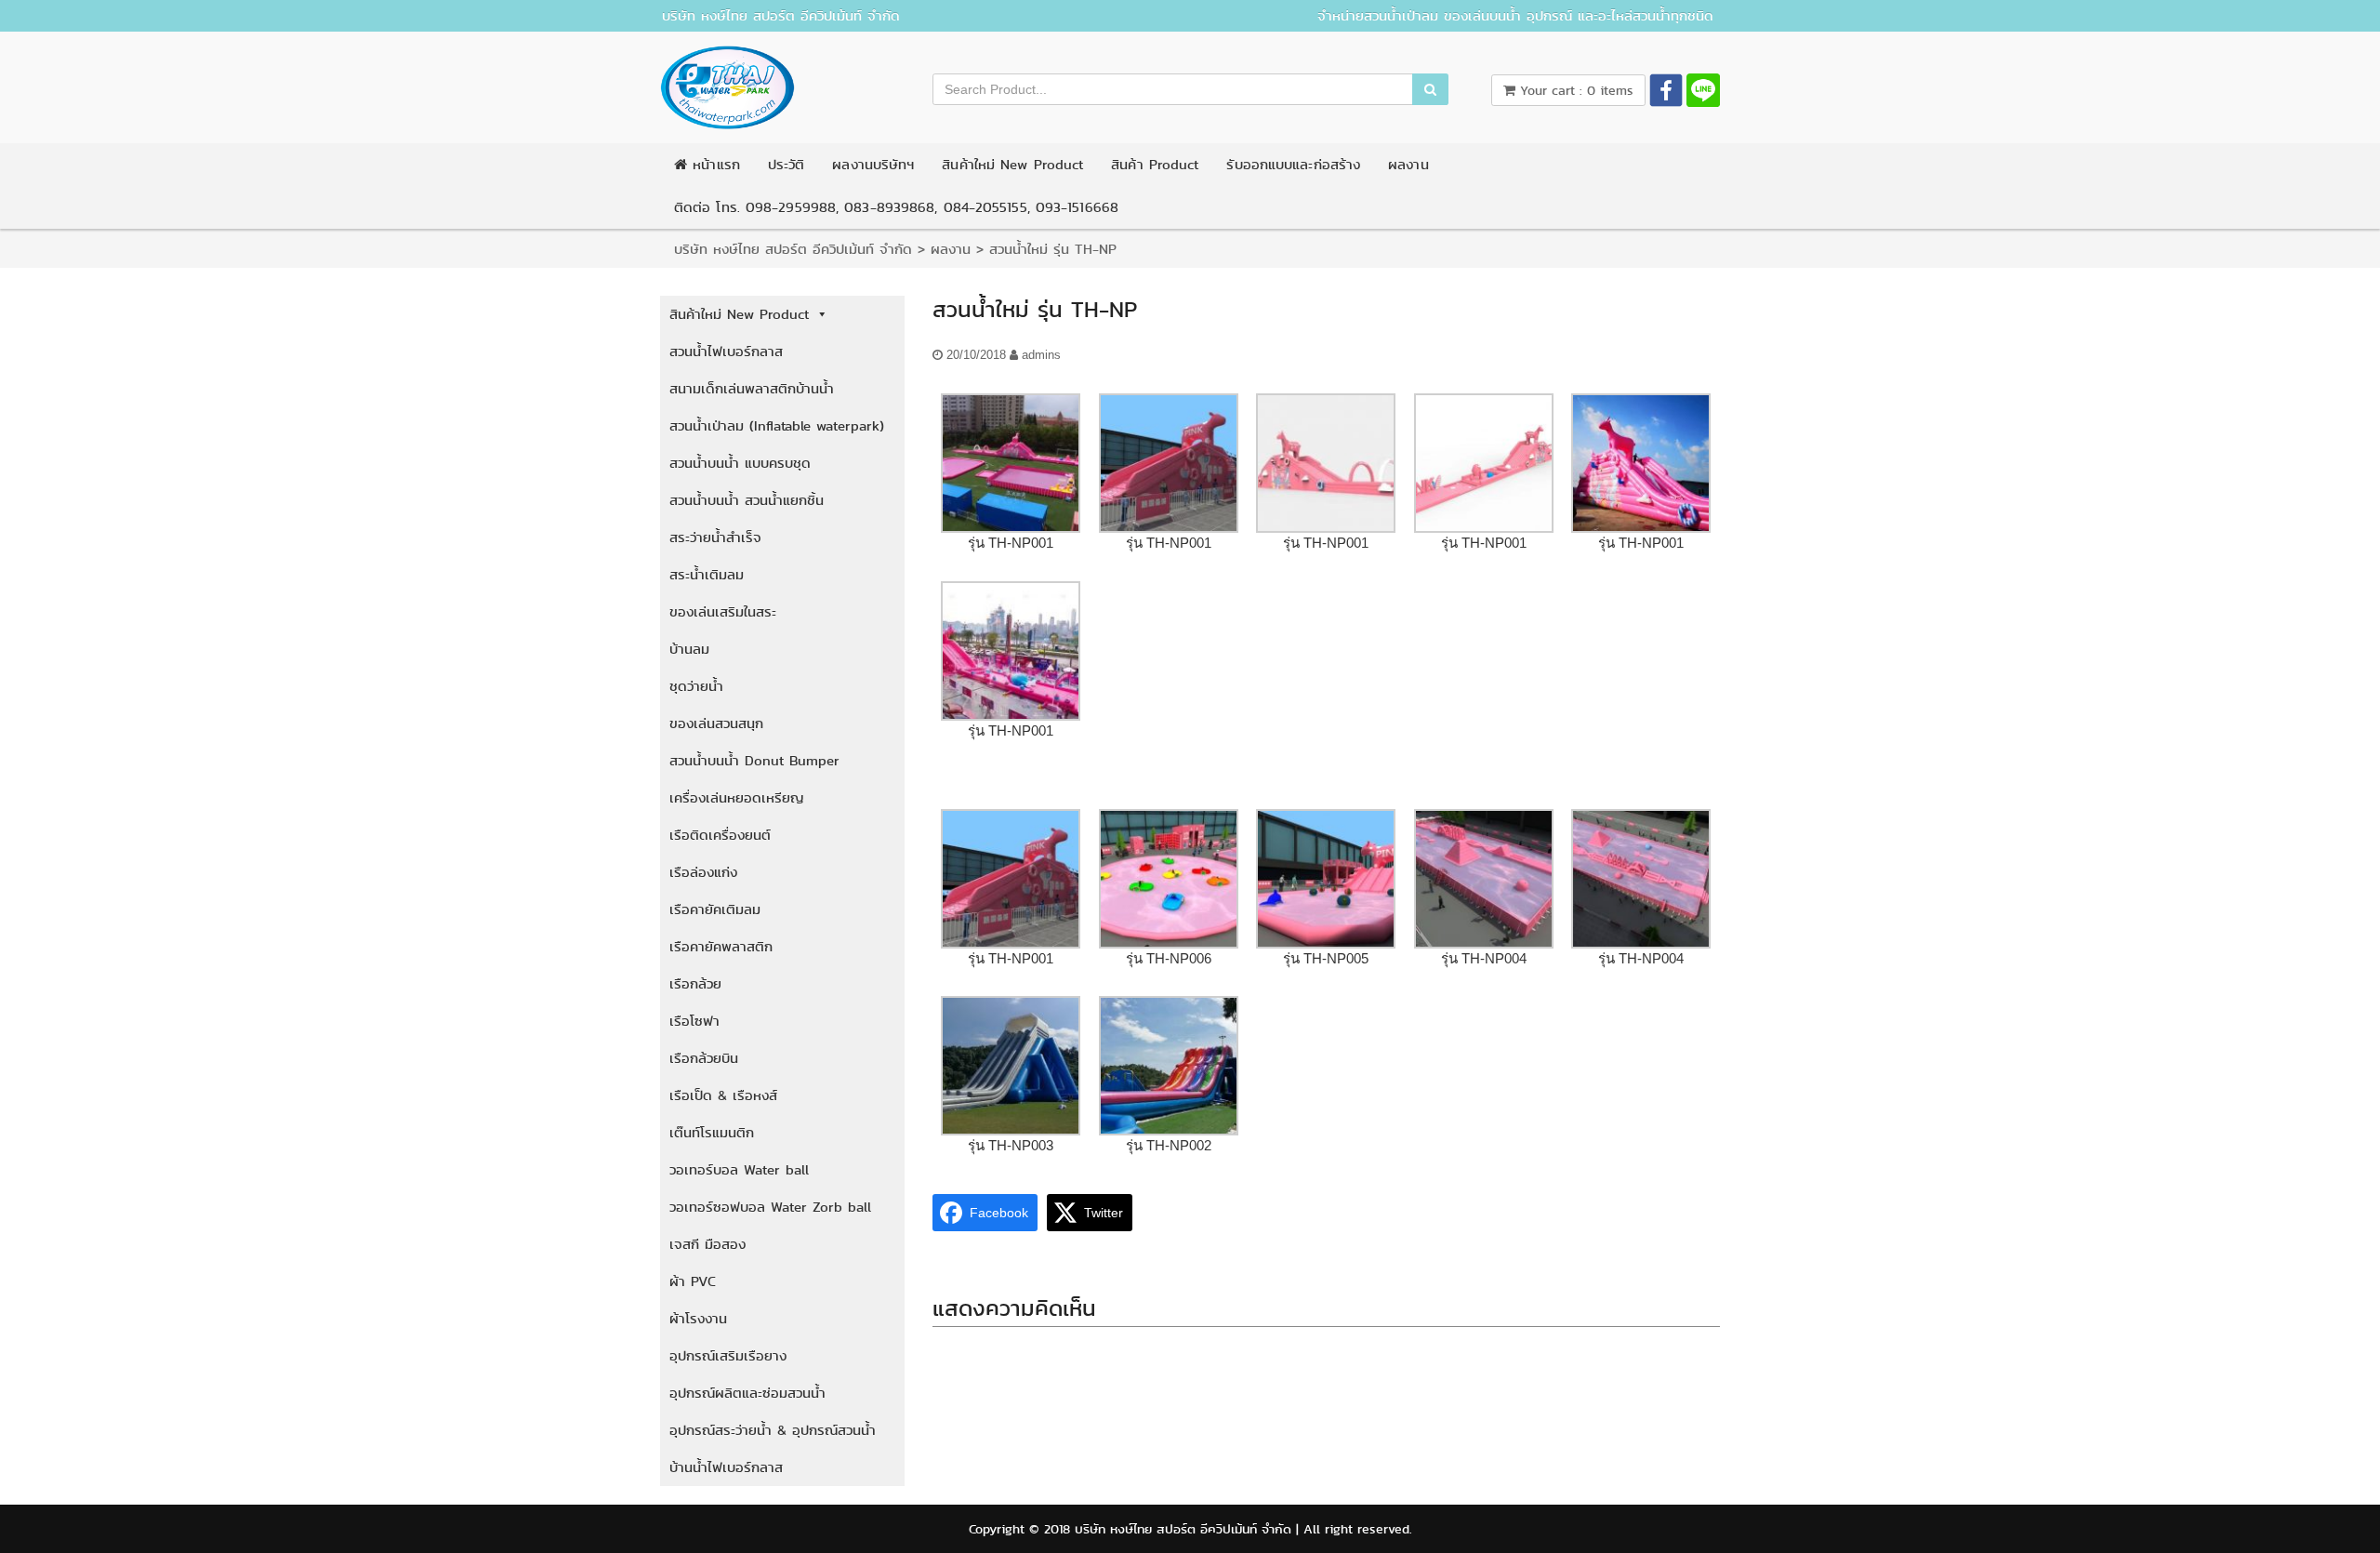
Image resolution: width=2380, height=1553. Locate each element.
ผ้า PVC (693, 1281)
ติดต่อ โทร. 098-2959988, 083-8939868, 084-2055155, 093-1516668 (896, 207)
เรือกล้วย (695, 984)
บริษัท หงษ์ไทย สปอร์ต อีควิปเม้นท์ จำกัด (781, 16)
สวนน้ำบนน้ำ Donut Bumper (754, 761)
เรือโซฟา (694, 1021)
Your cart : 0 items (1574, 90)
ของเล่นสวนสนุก (716, 723)
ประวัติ (787, 165)
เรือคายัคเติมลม (715, 909)
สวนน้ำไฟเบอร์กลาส (726, 352)
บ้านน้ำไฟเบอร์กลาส (726, 1467)
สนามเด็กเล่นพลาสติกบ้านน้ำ (752, 389)
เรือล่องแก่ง (703, 872)
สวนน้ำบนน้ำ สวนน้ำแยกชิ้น (747, 500)
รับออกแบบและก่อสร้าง (1293, 165)
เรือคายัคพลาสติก (721, 947)
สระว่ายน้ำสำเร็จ (715, 538)
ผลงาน (1408, 165)
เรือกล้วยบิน (704, 1058)
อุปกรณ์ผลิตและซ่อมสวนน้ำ (747, 1393)
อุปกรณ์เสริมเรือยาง (728, 1356)
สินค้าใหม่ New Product (1012, 165)
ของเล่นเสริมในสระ (723, 612)
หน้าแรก (714, 165)
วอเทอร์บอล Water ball (739, 1170)
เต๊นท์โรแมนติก (712, 1133)
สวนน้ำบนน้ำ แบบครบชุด (740, 463)
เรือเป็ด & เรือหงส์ (723, 1095)
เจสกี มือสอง (707, 1244)
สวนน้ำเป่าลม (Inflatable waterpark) (777, 426)
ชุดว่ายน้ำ (696, 686)
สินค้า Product (1155, 165)
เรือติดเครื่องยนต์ (720, 835)
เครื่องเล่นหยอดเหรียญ (737, 798)
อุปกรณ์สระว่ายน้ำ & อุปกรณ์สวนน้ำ (773, 1430)
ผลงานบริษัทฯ (873, 165)
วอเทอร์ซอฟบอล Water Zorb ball (770, 1207)
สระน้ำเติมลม (707, 575)
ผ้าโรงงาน (698, 1319)
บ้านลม (689, 649)
